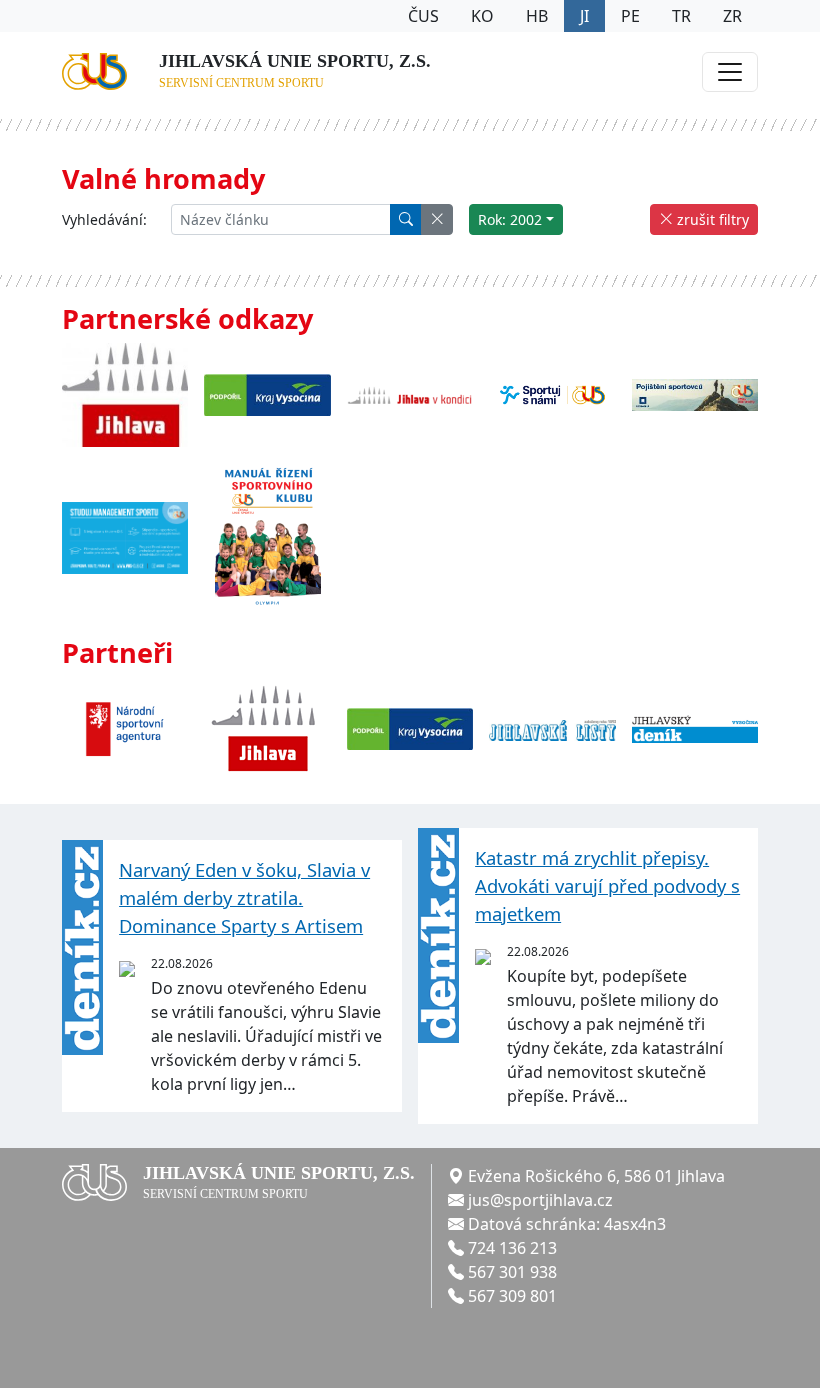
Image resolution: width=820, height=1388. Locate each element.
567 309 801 (512, 1296)
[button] (437, 219)
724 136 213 (512, 1248)
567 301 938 (512, 1272)
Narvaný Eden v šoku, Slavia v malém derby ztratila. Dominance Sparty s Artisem (244, 897)
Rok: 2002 (510, 219)
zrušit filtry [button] (711, 219)
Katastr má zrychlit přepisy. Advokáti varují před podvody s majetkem (607, 885)
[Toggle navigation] (730, 72)
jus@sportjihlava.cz (540, 1200)
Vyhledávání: (104, 219)
